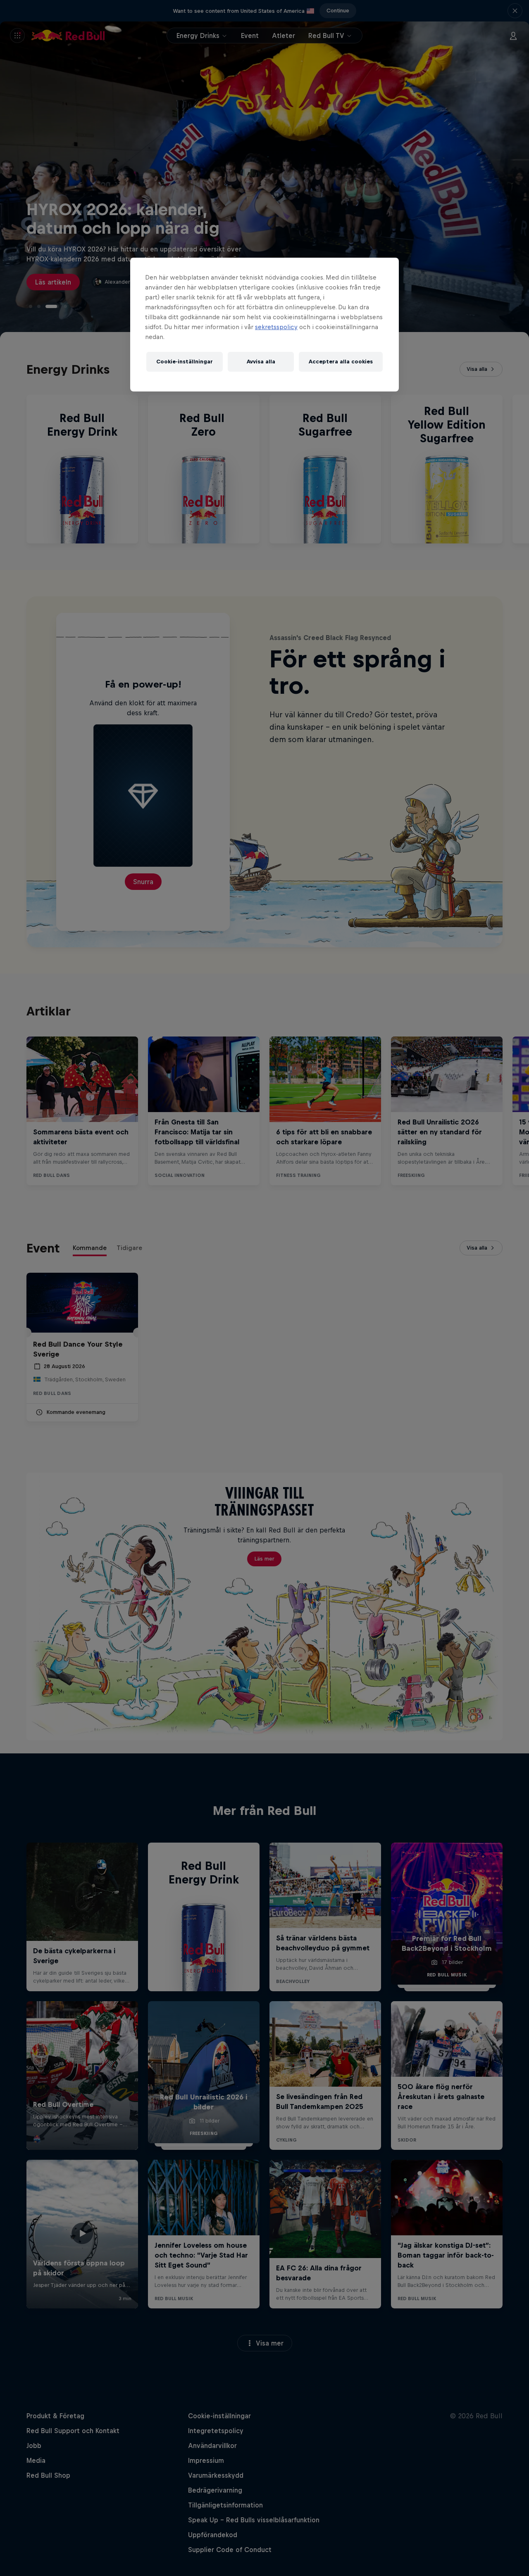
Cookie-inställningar (185, 362)
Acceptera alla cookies (341, 362)
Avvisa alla (261, 362)
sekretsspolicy (276, 327)
